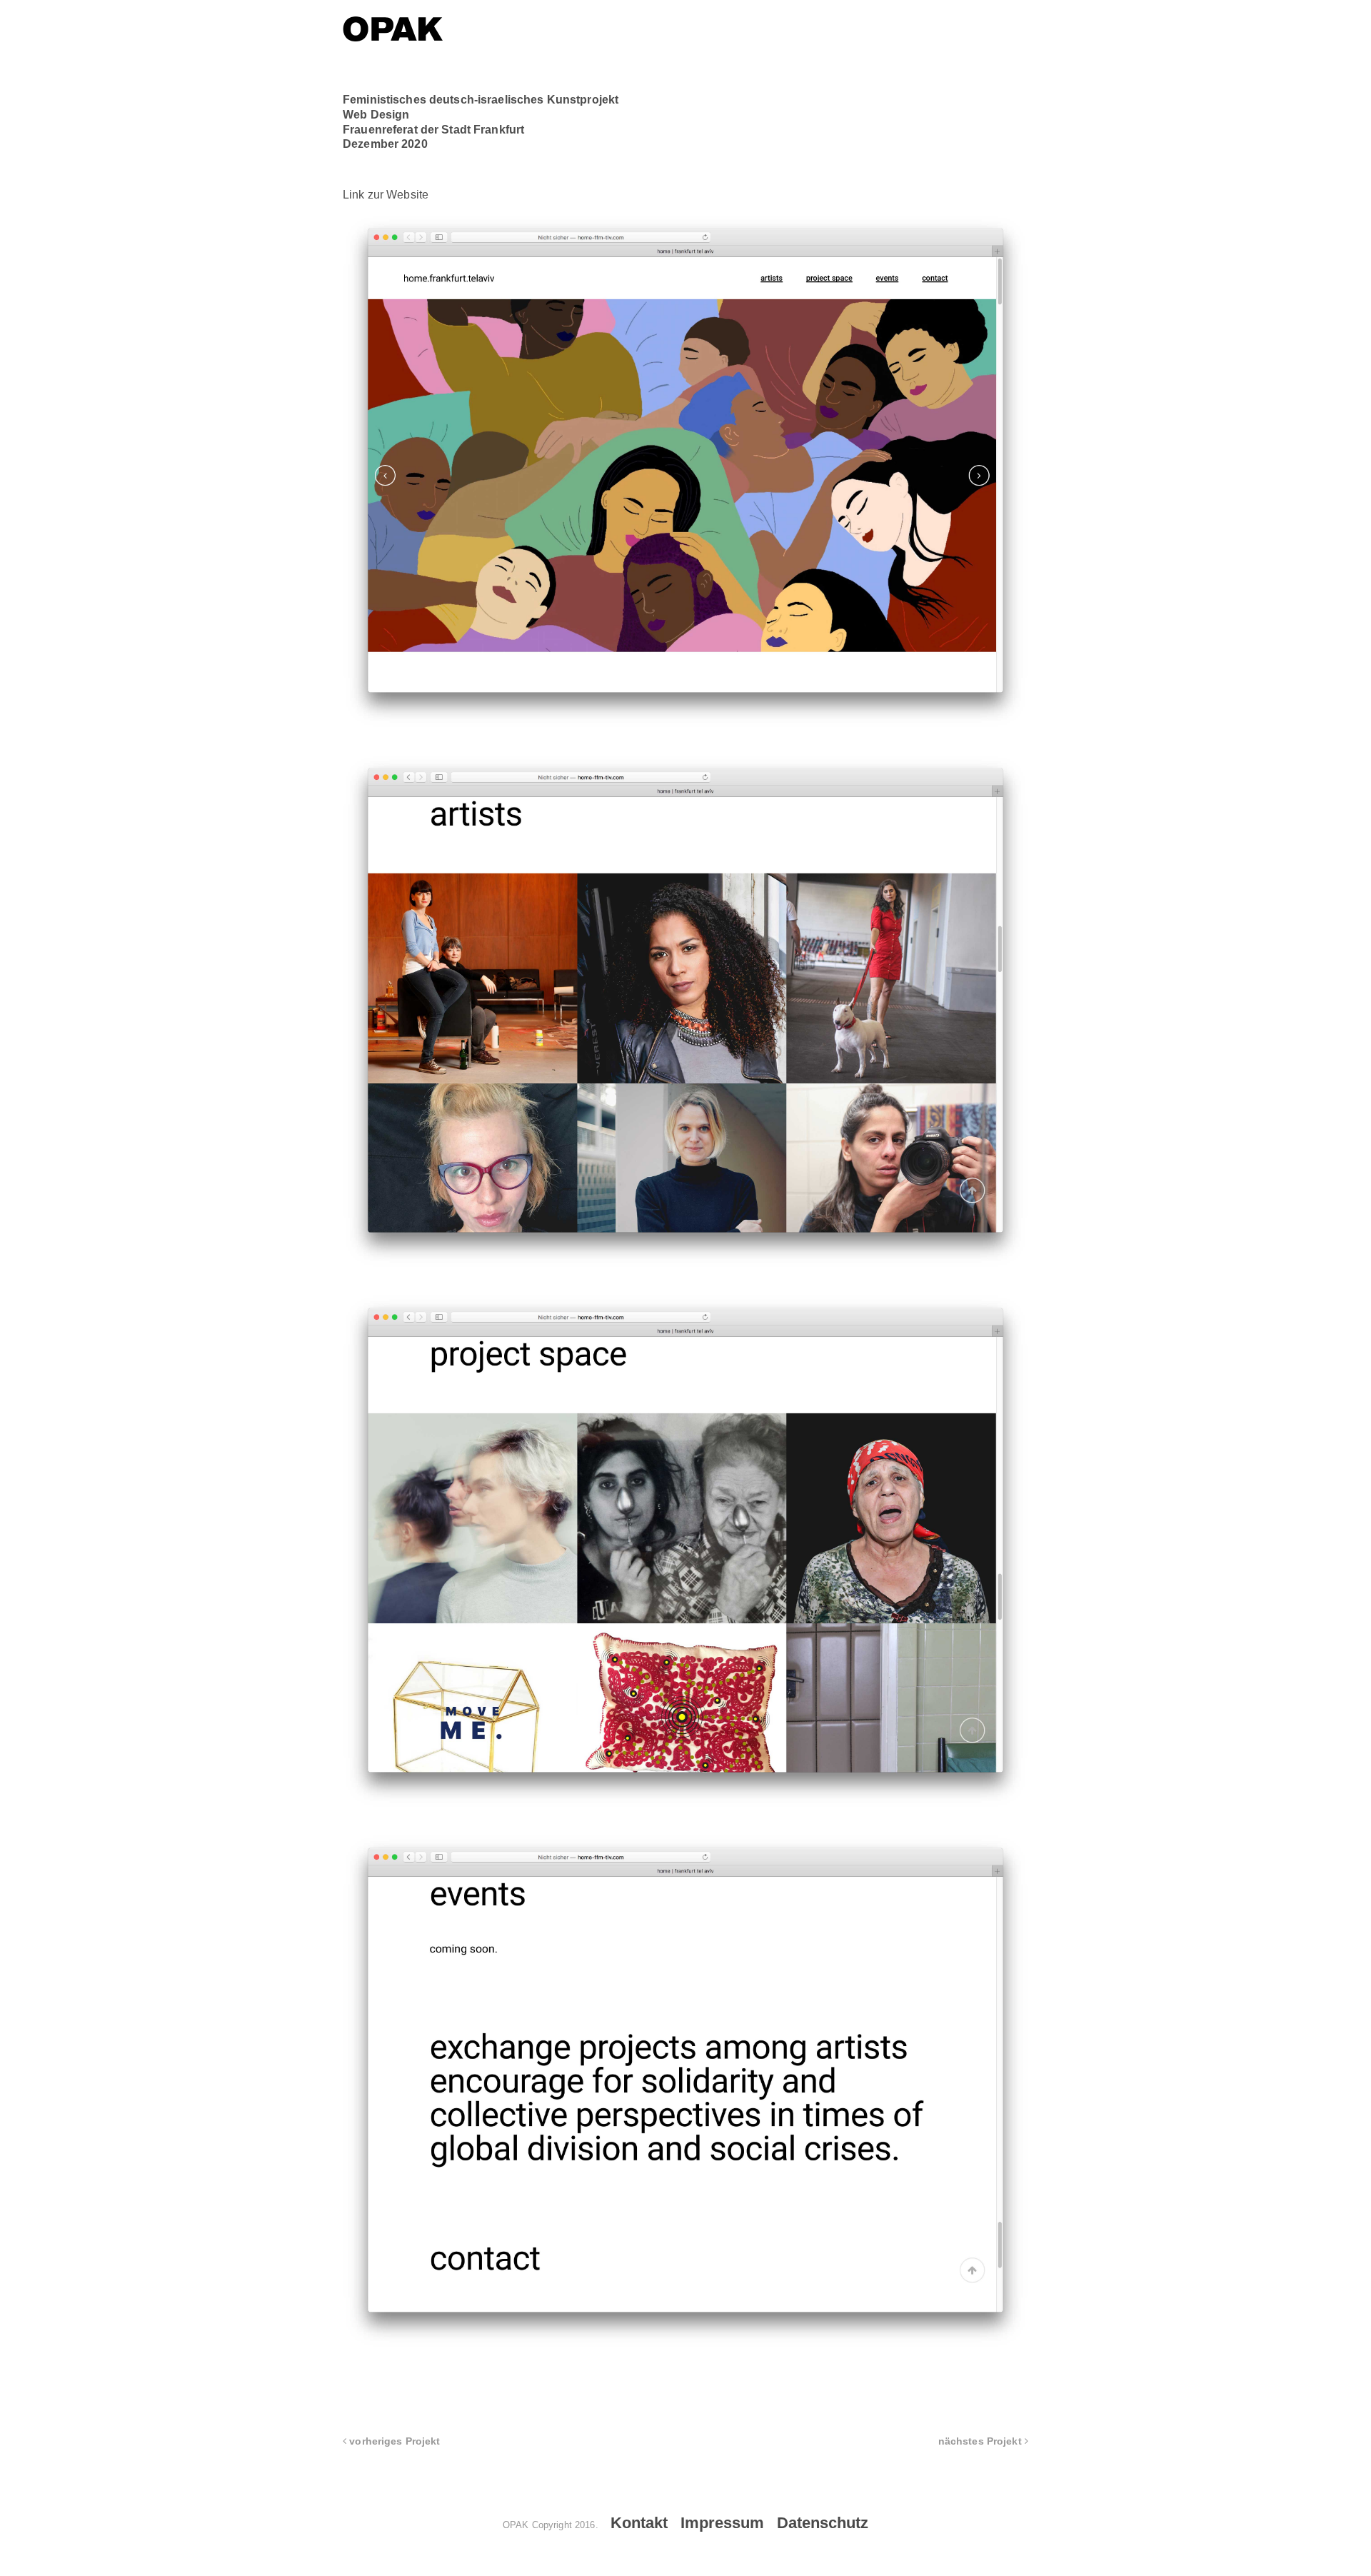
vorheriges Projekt (393, 2441)
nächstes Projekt (981, 2441)
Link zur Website (386, 195)
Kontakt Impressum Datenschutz (739, 2523)
